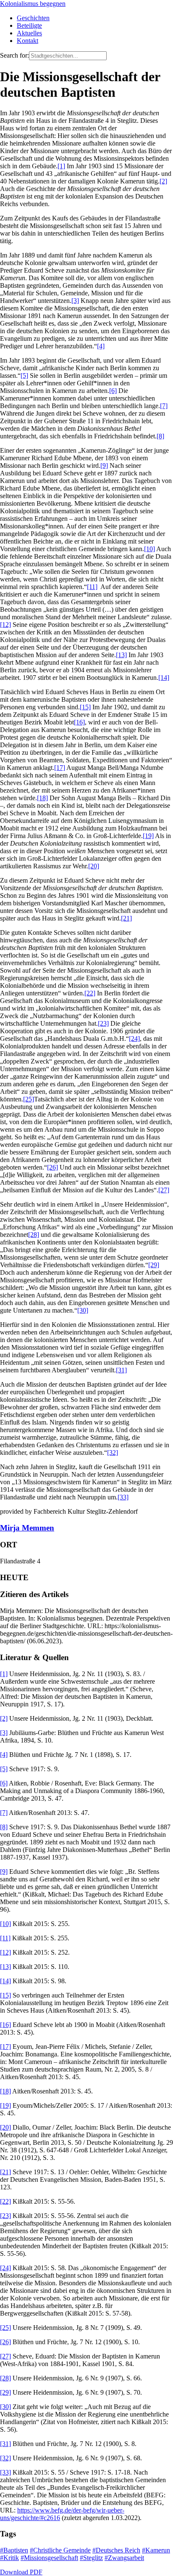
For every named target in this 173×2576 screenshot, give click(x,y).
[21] (126, 918)
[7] (164, 406)
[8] (160, 436)
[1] (61, 166)
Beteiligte (29, 25)
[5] (24, 375)
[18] (42, 798)
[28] (34, 1235)
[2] (163, 181)
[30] (83, 1310)
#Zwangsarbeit (124, 2558)
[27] (164, 1190)
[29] (154, 1265)
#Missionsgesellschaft (49, 2558)
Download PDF (21, 2572)
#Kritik (9, 2558)
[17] (60, 768)
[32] (113, 1452)
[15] (85, 707)
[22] (90, 993)
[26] (52, 1167)
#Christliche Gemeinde (60, 2550)
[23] (103, 1023)
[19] (148, 836)
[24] (134, 1039)
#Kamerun (156, 2550)
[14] (164, 678)
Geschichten (33, 18)
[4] (101, 346)
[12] (5, 625)
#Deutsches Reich (116, 2550)
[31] (121, 1370)
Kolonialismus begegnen (33, 4)
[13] (121, 655)
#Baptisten (14, 2550)
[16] (79, 722)
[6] (113, 391)
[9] (104, 466)
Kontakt (28, 41)
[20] (94, 866)
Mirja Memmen (27, 1528)
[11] (92, 587)
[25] (29, 1099)
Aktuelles (29, 33)
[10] (149, 549)
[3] (75, 301)
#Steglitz (91, 2558)
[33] (123, 1497)
